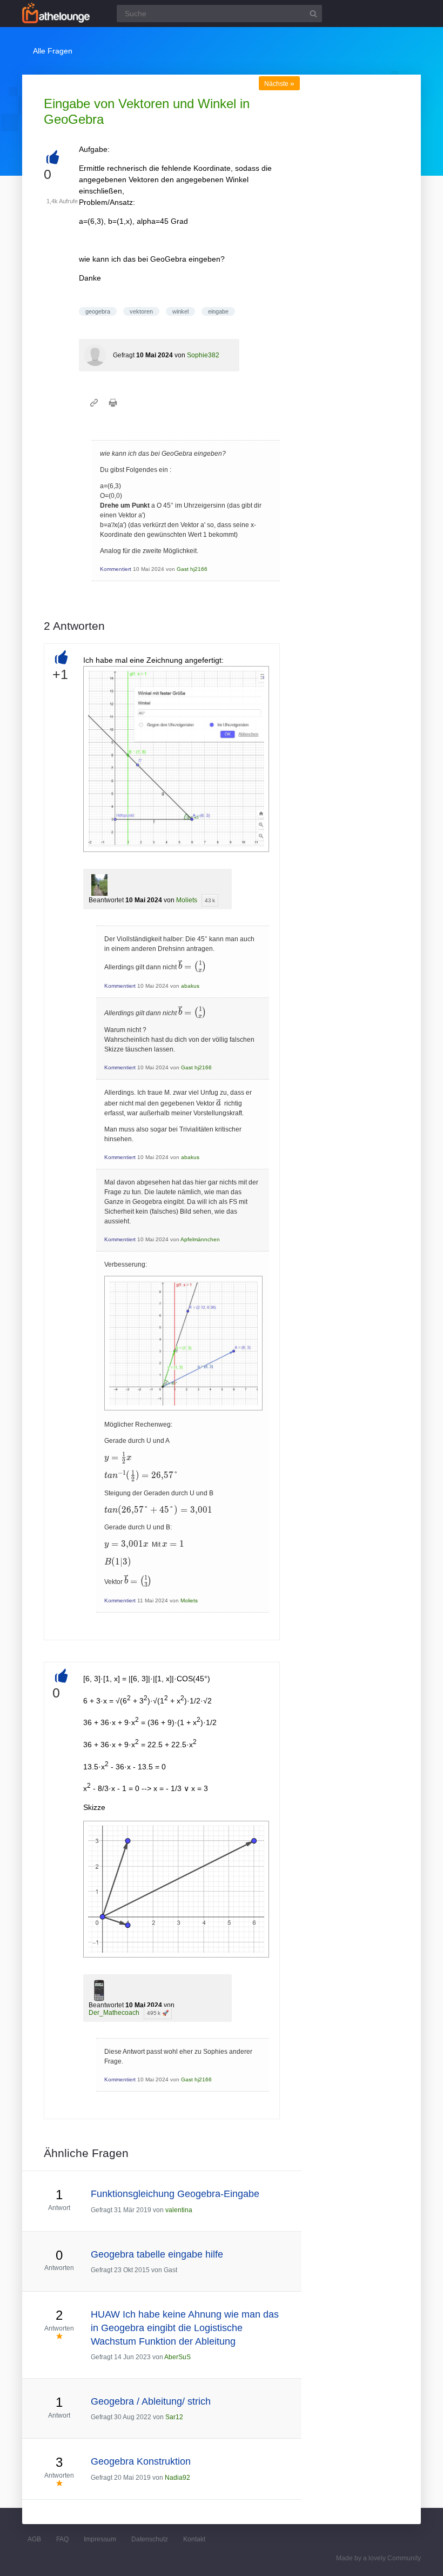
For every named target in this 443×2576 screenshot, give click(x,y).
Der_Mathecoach (114, 2013)
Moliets (187, 900)
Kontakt (194, 2539)
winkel (180, 311)
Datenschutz (150, 2539)
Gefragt (124, 355)
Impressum (100, 2539)
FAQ (62, 2539)
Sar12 (174, 2417)
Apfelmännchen (200, 1239)
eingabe (218, 311)
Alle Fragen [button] (53, 51)
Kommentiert (116, 569)
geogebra (98, 311)
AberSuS (177, 2357)
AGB (34, 2539)
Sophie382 (203, 355)
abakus (190, 986)
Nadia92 (177, 2478)
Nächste (279, 84)
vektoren (141, 311)
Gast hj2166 (192, 569)
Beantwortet (106, 900)
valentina (179, 2210)
